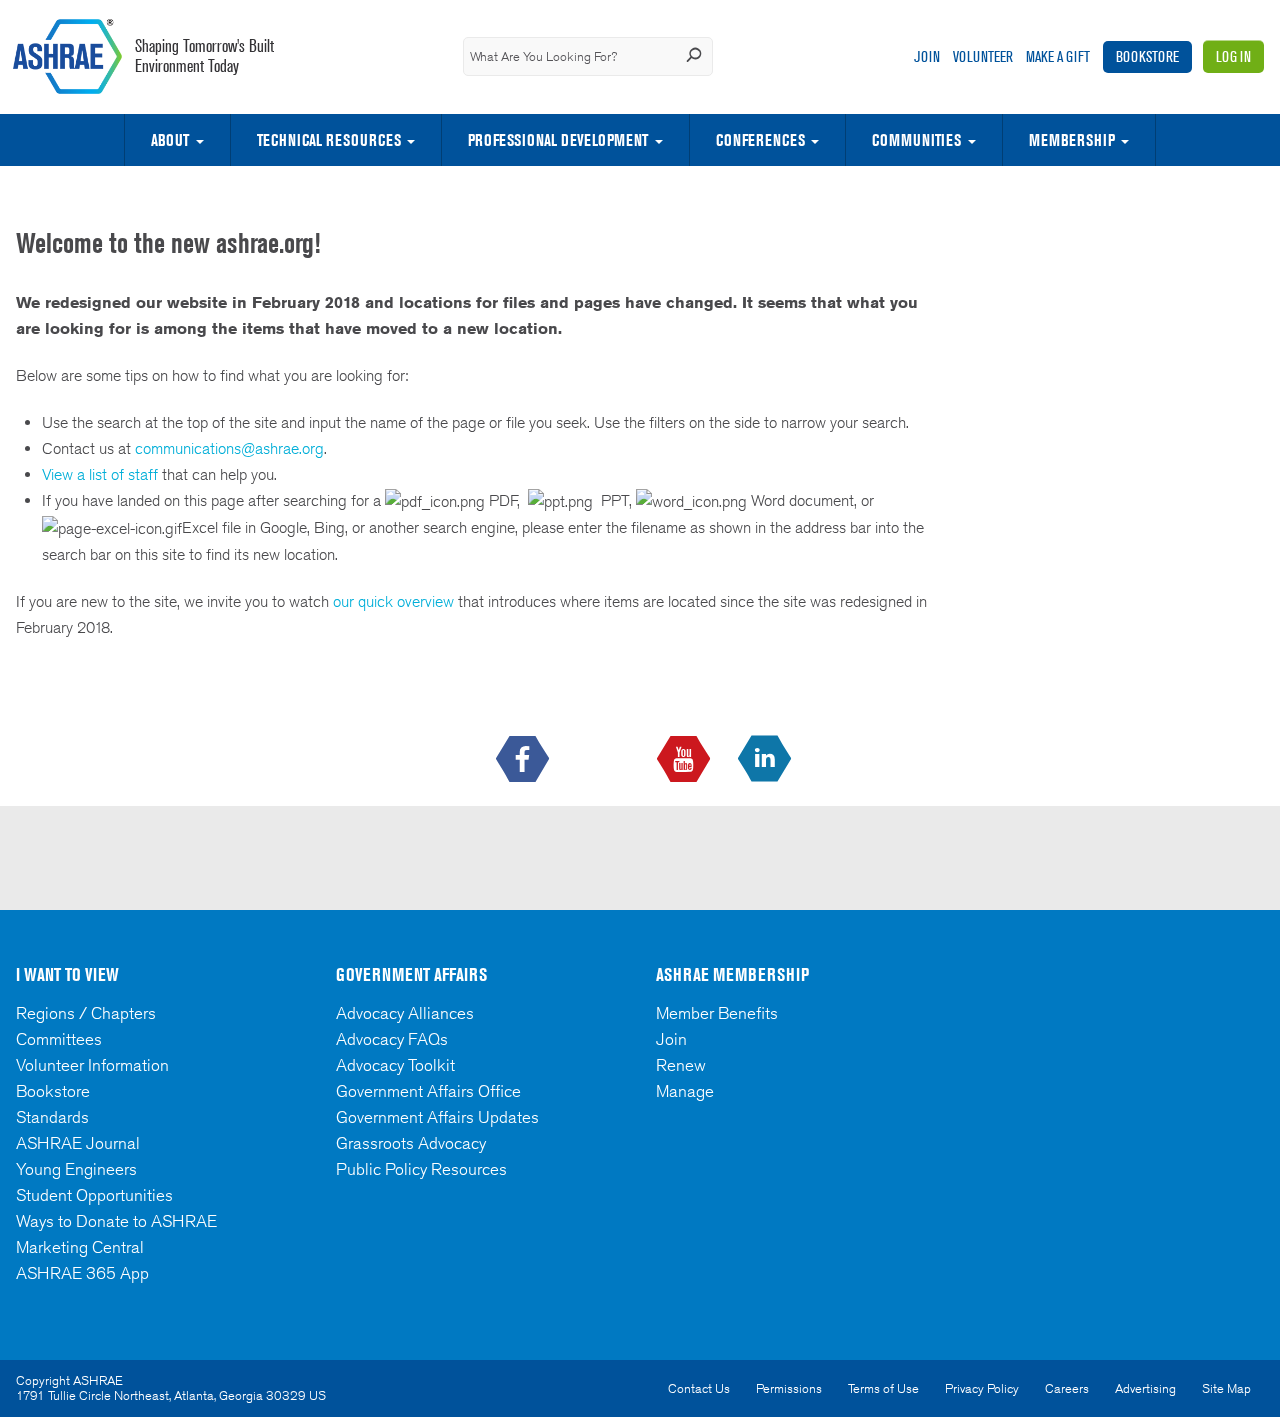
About (170, 140)
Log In (1233, 56)
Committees (59, 1039)
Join (927, 56)
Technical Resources (329, 140)
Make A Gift (1058, 56)
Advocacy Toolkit (395, 1065)
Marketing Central (80, 1247)
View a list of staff (102, 474)
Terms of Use (883, 1388)
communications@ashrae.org (229, 448)
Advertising (1145, 1388)
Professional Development (558, 140)
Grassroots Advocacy (411, 1143)
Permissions (789, 1388)
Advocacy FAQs (392, 1039)
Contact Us (699, 1388)
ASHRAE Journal (78, 1143)
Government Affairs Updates (437, 1117)
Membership (1072, 140)
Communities (916, 140)
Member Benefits (717, 1013)
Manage (685, 1091)
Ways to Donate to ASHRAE (116, 1221)
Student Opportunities (94, 1195)
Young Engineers (76, 1169)
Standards (52, 1117)
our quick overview (393, 601)
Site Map (1226, 1388)
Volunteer (983, 56)
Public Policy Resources (421, 1169)
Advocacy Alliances (405, 1013)
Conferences (760, 140)
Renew (681, 1065)
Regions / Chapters (86, 1013)
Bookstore (1147, 56)
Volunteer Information (92, 1065)
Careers (1067, 1388)
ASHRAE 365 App (82, 1273)
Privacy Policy (982, 1388)
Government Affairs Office (428, 1091)
